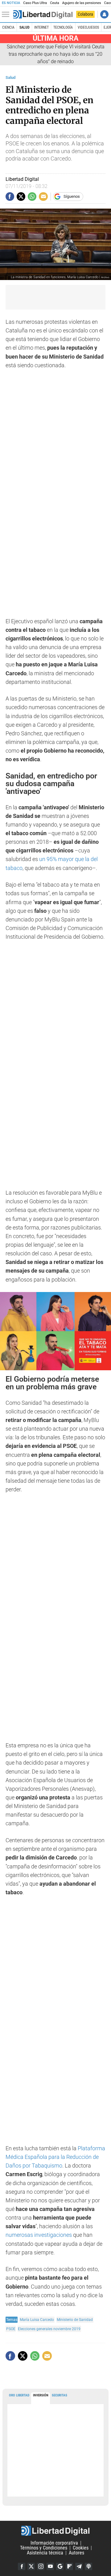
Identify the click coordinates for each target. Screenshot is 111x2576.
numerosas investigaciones (39, 2235)
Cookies (81, 2548)
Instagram (41, 2566)
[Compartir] (10, 197)
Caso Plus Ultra (35, 3)
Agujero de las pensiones (82, 3)
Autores (76, 2553)
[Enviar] (32, 197)
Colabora (85, 14)
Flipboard (69, 2566)
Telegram (79, 2566)
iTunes (88, 2566)
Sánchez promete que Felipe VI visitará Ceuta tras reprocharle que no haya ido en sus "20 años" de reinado (56, 54)
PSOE (11, 2329)
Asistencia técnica (45, 2553)
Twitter (31, 2566)
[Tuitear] (21, 197)
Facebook (22, 2566)
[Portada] (43, 14)
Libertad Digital (55, 2531)
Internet (41, 27)
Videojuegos (88, 27)
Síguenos (72, 196)
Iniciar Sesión (104, 14)
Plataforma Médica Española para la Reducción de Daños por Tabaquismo (55, 2157)
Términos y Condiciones (44, 2548)
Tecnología (63, 27)
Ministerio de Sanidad (75, 2320)
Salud (25, 27)
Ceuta (54, 3)
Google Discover (60, 2566)
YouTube (50, 2566)
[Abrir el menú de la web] (7, 14)
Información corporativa (54, 2543)
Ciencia (8, 27)
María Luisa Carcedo (37, 2320)
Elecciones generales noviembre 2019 (49, 2329)
